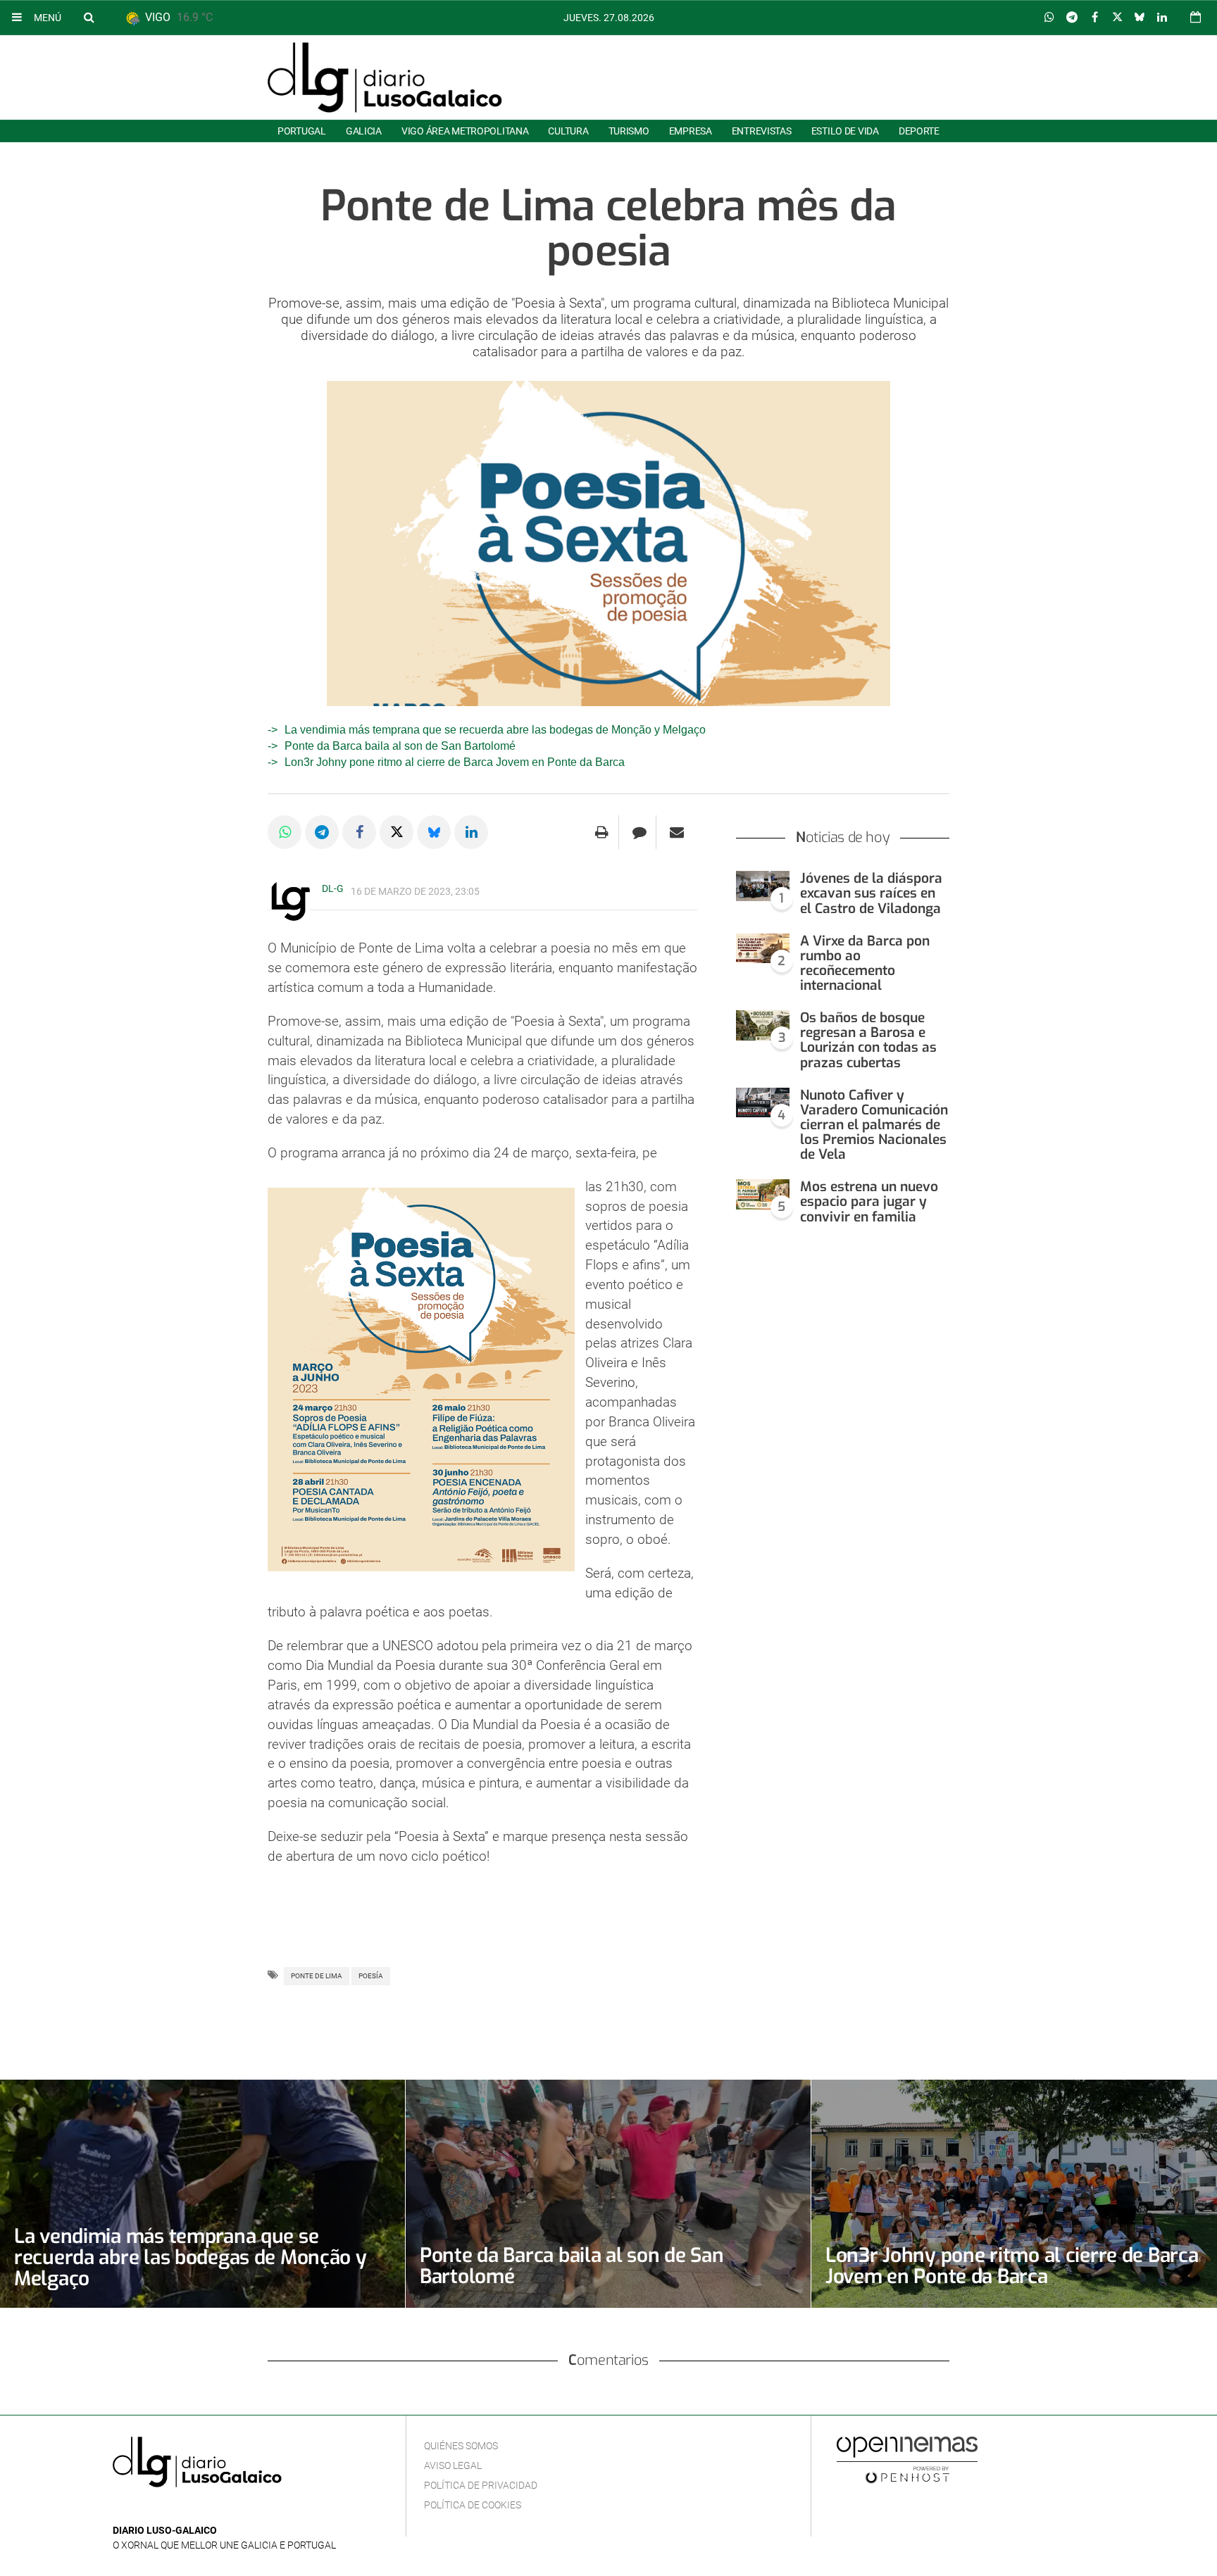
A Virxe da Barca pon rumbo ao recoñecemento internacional (865, 963)
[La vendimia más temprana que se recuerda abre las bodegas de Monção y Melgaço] (202, 2193)
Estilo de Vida (845, 131)
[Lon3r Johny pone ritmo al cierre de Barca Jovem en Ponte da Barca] (1014, 2194)
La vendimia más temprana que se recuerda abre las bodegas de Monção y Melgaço (495, 730)
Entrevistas (762, 131)
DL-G (333, 888)
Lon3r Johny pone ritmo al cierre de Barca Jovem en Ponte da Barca (455, 762)
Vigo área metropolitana (465, 131)
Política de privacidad (481, 2485)
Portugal (302, 131)
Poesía (371, 1976)
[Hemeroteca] (1196, 17)
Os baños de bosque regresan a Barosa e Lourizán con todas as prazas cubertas (868, 1040)
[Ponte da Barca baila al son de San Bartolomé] (608, 2193)
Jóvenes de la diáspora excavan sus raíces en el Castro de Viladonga (871, 893)
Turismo (629, 131)
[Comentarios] (639, 832)
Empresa (691, 131)
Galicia (364, 131)
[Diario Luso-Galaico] (385, 77)
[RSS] (187, 2509)
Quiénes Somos (461, 2446)
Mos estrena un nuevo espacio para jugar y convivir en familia (869, 1201)
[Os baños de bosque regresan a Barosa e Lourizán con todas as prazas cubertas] (763, 1025)
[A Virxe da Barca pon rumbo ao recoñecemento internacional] (763, 949)
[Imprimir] (602, 832)
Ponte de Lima (317, 1976)
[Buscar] (89, 17)
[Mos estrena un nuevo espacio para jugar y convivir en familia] (763, 1194)
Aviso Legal (453, 2465)
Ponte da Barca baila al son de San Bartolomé (400, 746)
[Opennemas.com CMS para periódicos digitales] (907, 2459)
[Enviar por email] (677, 832)
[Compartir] (1049, 18)
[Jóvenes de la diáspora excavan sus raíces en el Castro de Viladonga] (763, 886)
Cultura (568, 131)
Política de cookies (473, 2505)
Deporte (919, 131)
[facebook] (143, 2509)
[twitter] (164, 2509)
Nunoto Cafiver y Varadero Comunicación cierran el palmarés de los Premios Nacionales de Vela (874, 1125)
